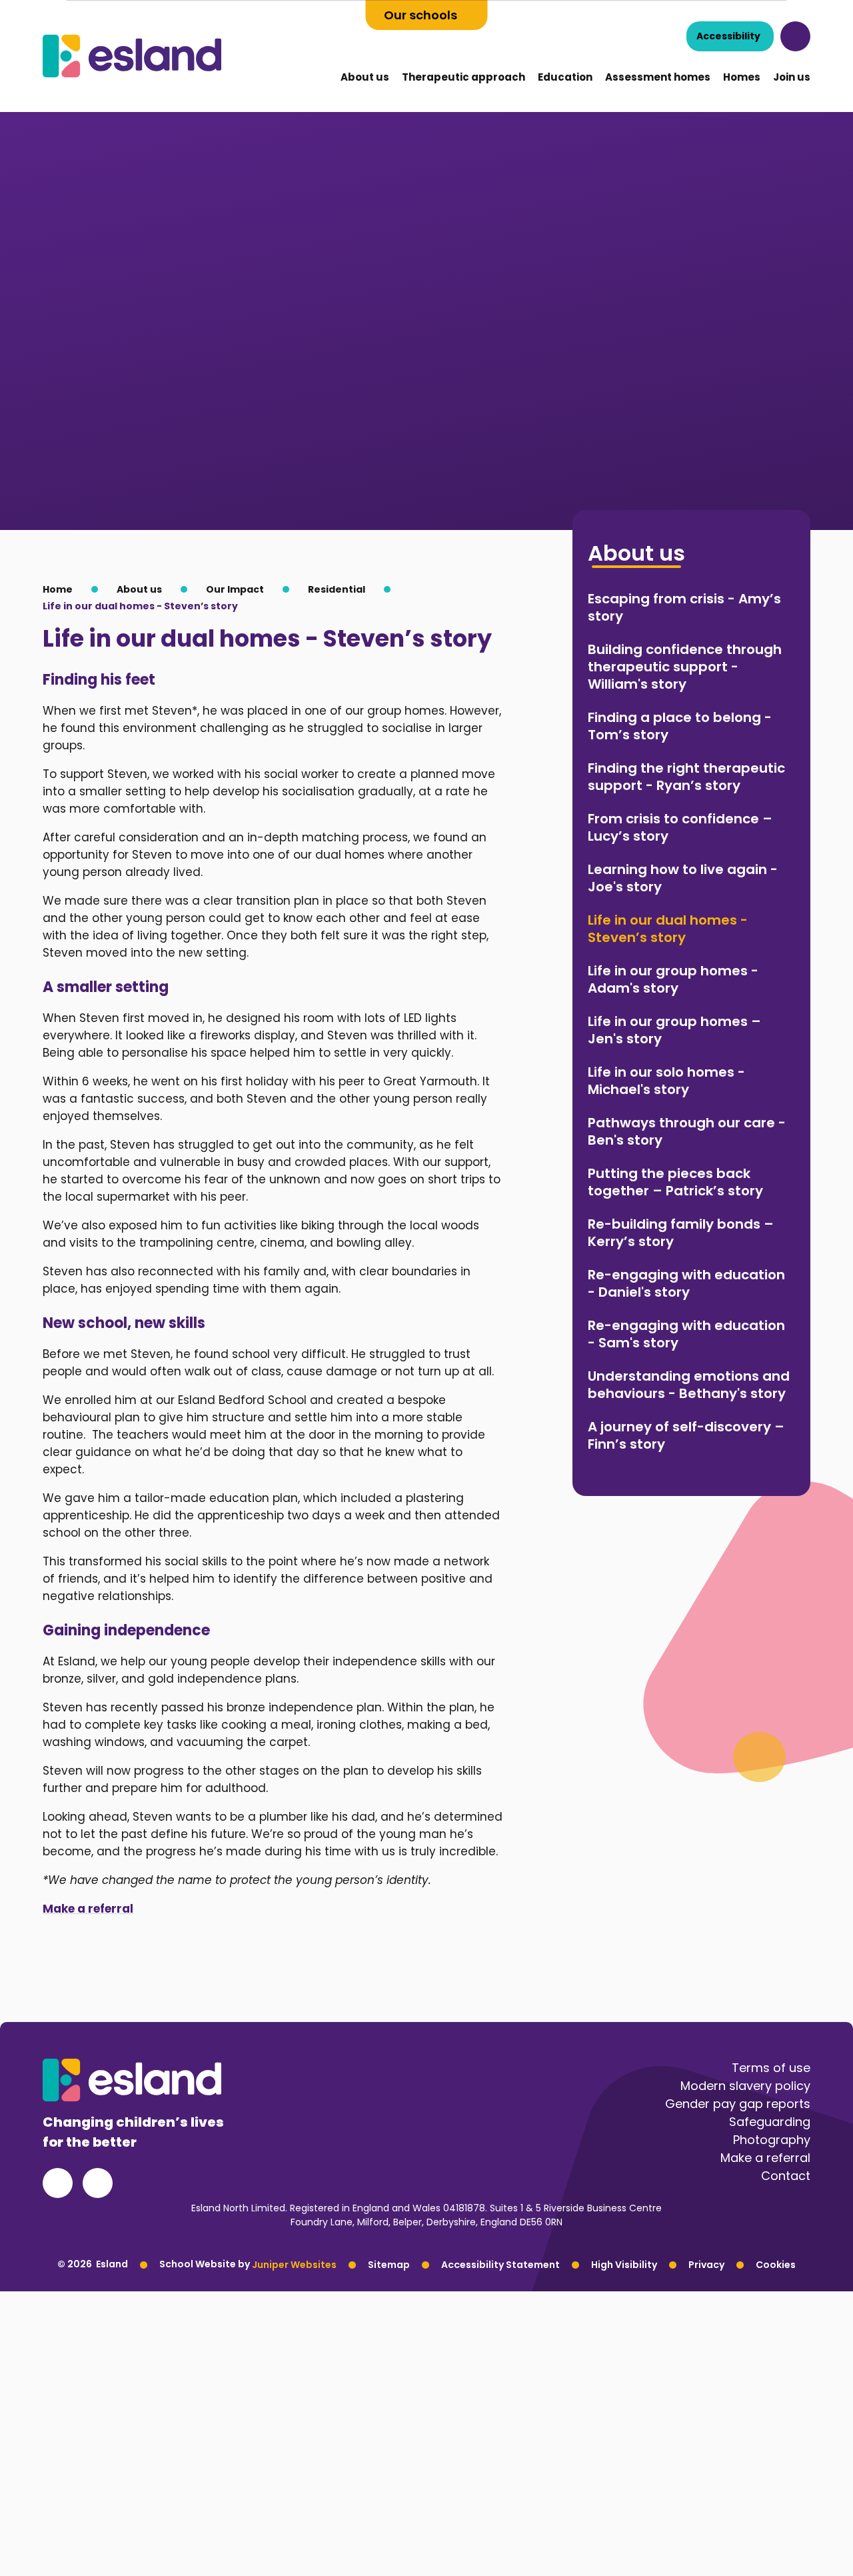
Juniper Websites (294, 2264)
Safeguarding (770, 2122)
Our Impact (235, 589)
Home (58, 589)
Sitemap (389, 2264)
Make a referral (88, 1909)
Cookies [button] (776, 2264)
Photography (772, 2140)
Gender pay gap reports (738, 2104)
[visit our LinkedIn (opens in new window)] (98, 2183)
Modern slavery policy (745, 2086)
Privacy (706, 2264)
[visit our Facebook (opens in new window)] (58, 2183)
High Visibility (624, 2264)
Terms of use (771, 2068)
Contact (786, 2176)
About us (139, 589)
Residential (337, 589)
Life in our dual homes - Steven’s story (140, 606)
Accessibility (728, 36)
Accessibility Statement (500, 2264)
